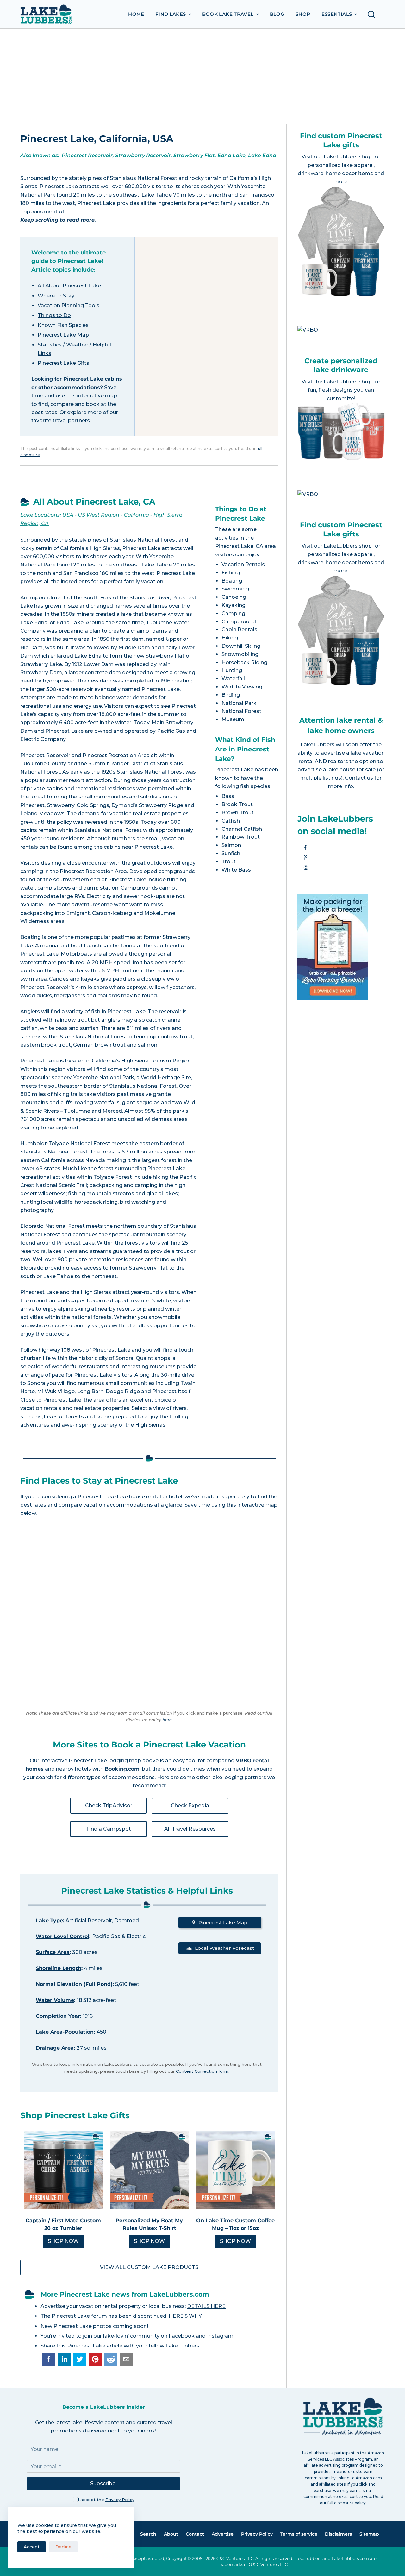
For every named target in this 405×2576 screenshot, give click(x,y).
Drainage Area (55, 2048)
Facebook (182, 2336)
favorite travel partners (61, 421)
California (136, 515)
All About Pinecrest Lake (69, 286)
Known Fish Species (63, 325)
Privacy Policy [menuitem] (257, 2534)
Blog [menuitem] (277, 14)
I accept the (106, 2500)
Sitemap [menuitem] (369, 2534)
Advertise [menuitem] (223, 2534)
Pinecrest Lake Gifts (63, 363)
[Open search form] (373, 14)
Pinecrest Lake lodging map (104, 1761)
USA (68, 515)
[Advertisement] (202, 76)
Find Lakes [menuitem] (171, 14)
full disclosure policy (347, 2503)
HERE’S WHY (185, 2316)
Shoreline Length (59, 1968)
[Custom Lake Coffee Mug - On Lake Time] (235, 2170)
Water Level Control (62, 1936)
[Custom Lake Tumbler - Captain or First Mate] (63, 2170)
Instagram (220, 2336)
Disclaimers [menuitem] (338, 2534)
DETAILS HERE (206, 2306)
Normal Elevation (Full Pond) (74, 1984)
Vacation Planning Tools (69, 306)
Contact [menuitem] (195, 2534)
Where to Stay (56, 296)
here (167, 1720)
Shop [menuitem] (303, 14)
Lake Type (49, 1921)
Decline (63, 2547)
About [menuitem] (171, 2534)
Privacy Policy (120, 2500)
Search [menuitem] (148, 2534)
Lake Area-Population (65, 2032)
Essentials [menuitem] (337, 14)
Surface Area (53, 1952)
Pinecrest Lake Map (63, 335)
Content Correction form (202, 2071)
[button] (49, 2359)
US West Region (99, 515)
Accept (32, 2547)
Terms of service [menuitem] (299, 2534)
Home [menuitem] (136, 14)
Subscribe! (103, 2484)
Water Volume (55, 2000)
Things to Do (54, 315)
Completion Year (58, 2016)
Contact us (359, 778)
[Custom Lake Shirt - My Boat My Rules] (149, 2170)
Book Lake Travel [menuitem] (228, 14)
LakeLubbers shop (348, 157)
